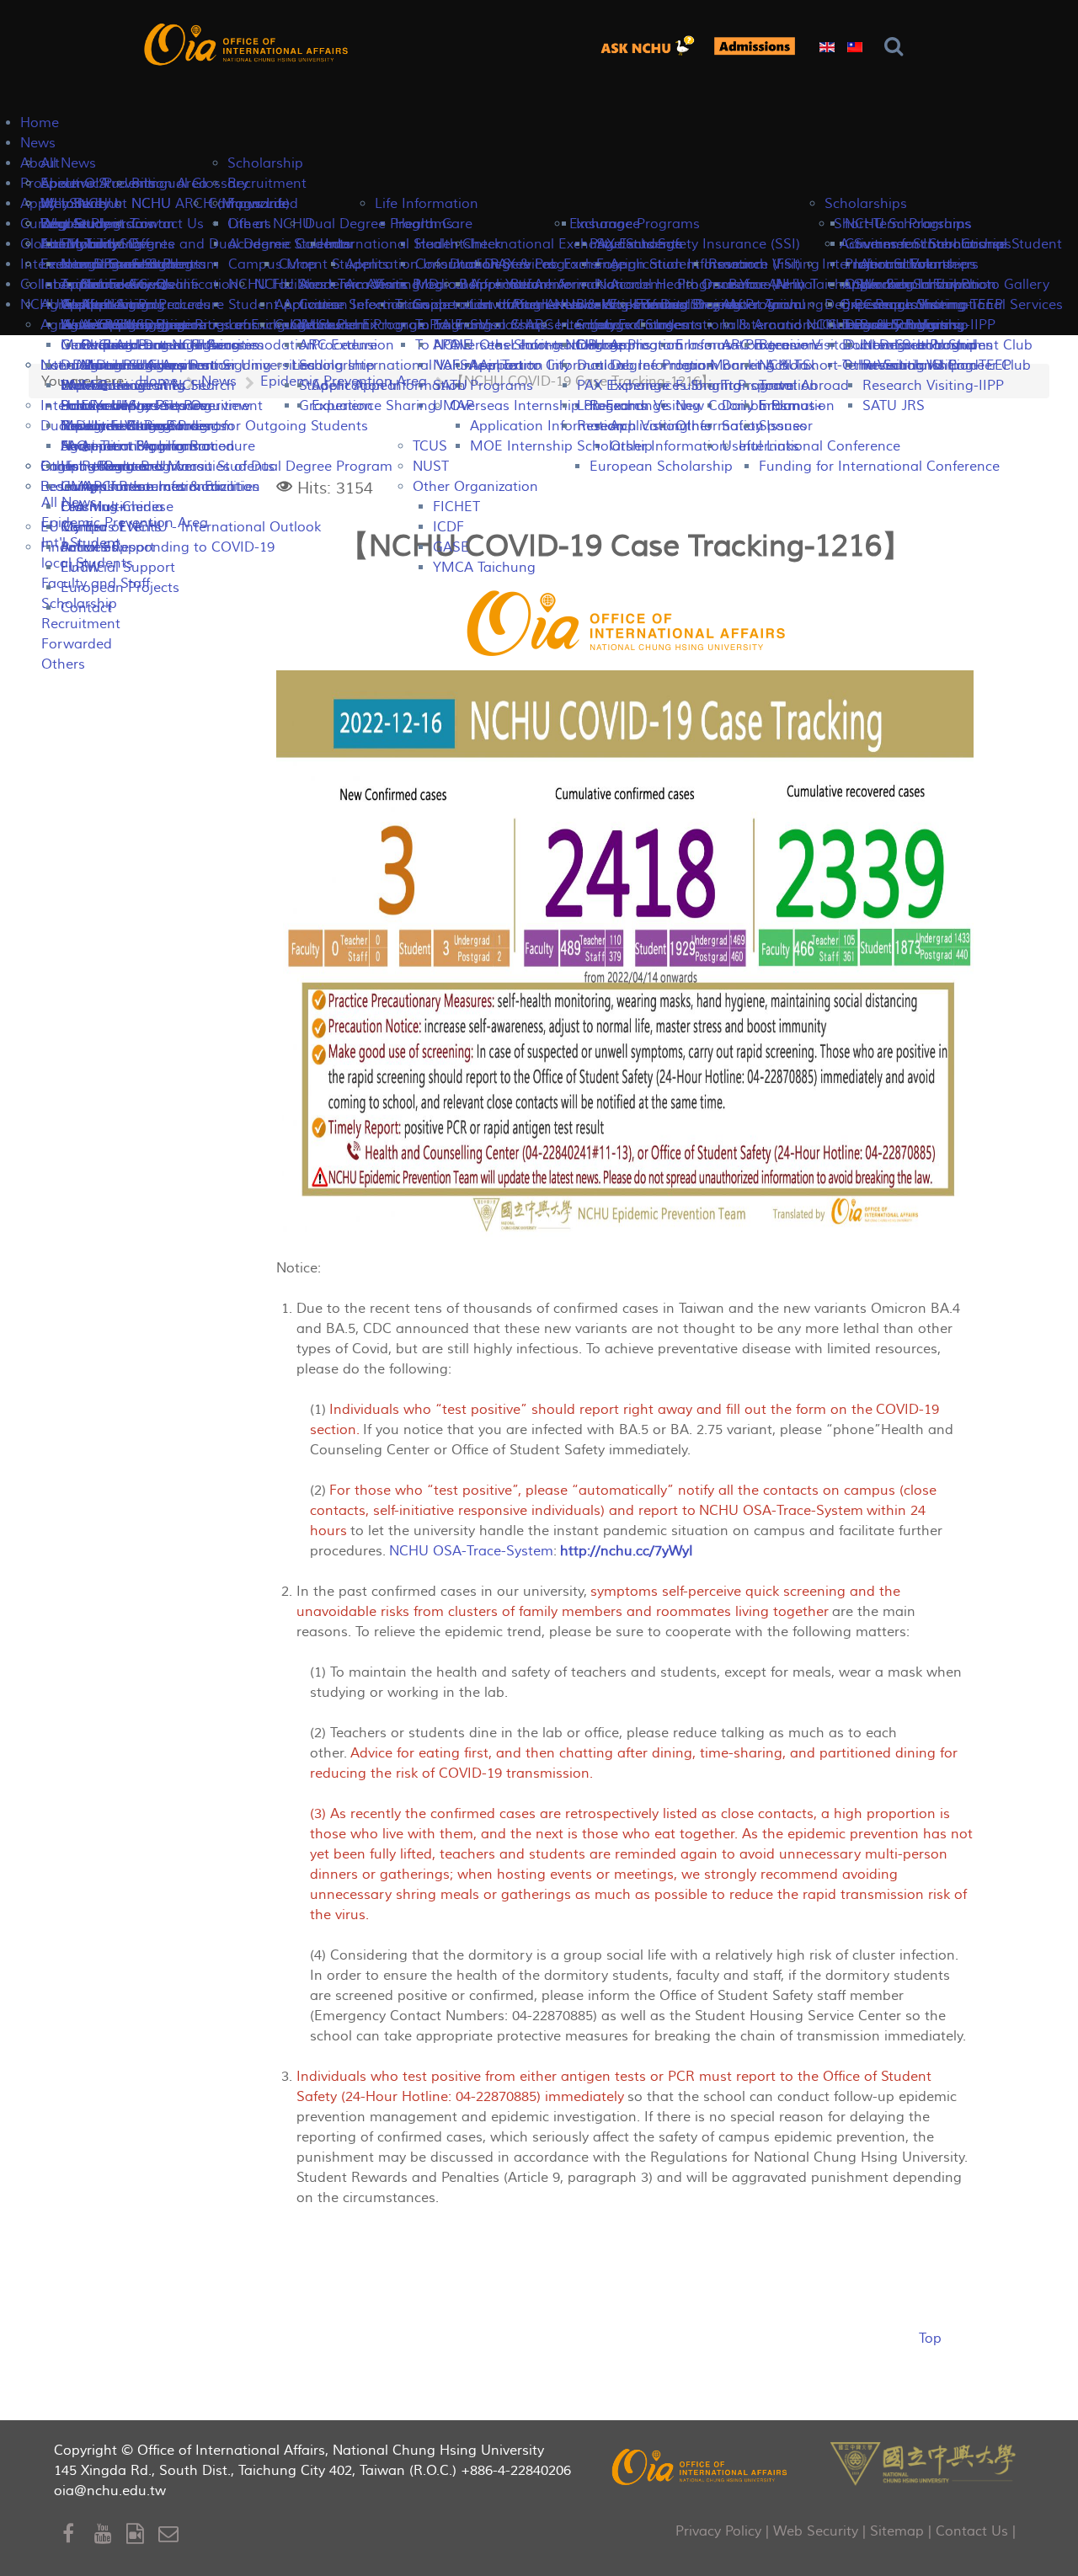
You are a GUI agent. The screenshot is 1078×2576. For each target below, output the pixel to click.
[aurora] (652, 46)
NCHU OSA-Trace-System (471, 1551)
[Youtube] (110, 2534)
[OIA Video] (142, 2534)
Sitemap (897, 2531)
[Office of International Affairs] (248, 44)
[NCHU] (923, 2462)
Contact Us (972, 2531)
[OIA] (701, 2467)
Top (930, 2339)
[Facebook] (78, 2534)
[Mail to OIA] (171, 2534)
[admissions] (755, 46)
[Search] (897, 47)
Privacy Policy (718, 2531)
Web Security (816, 2531)
